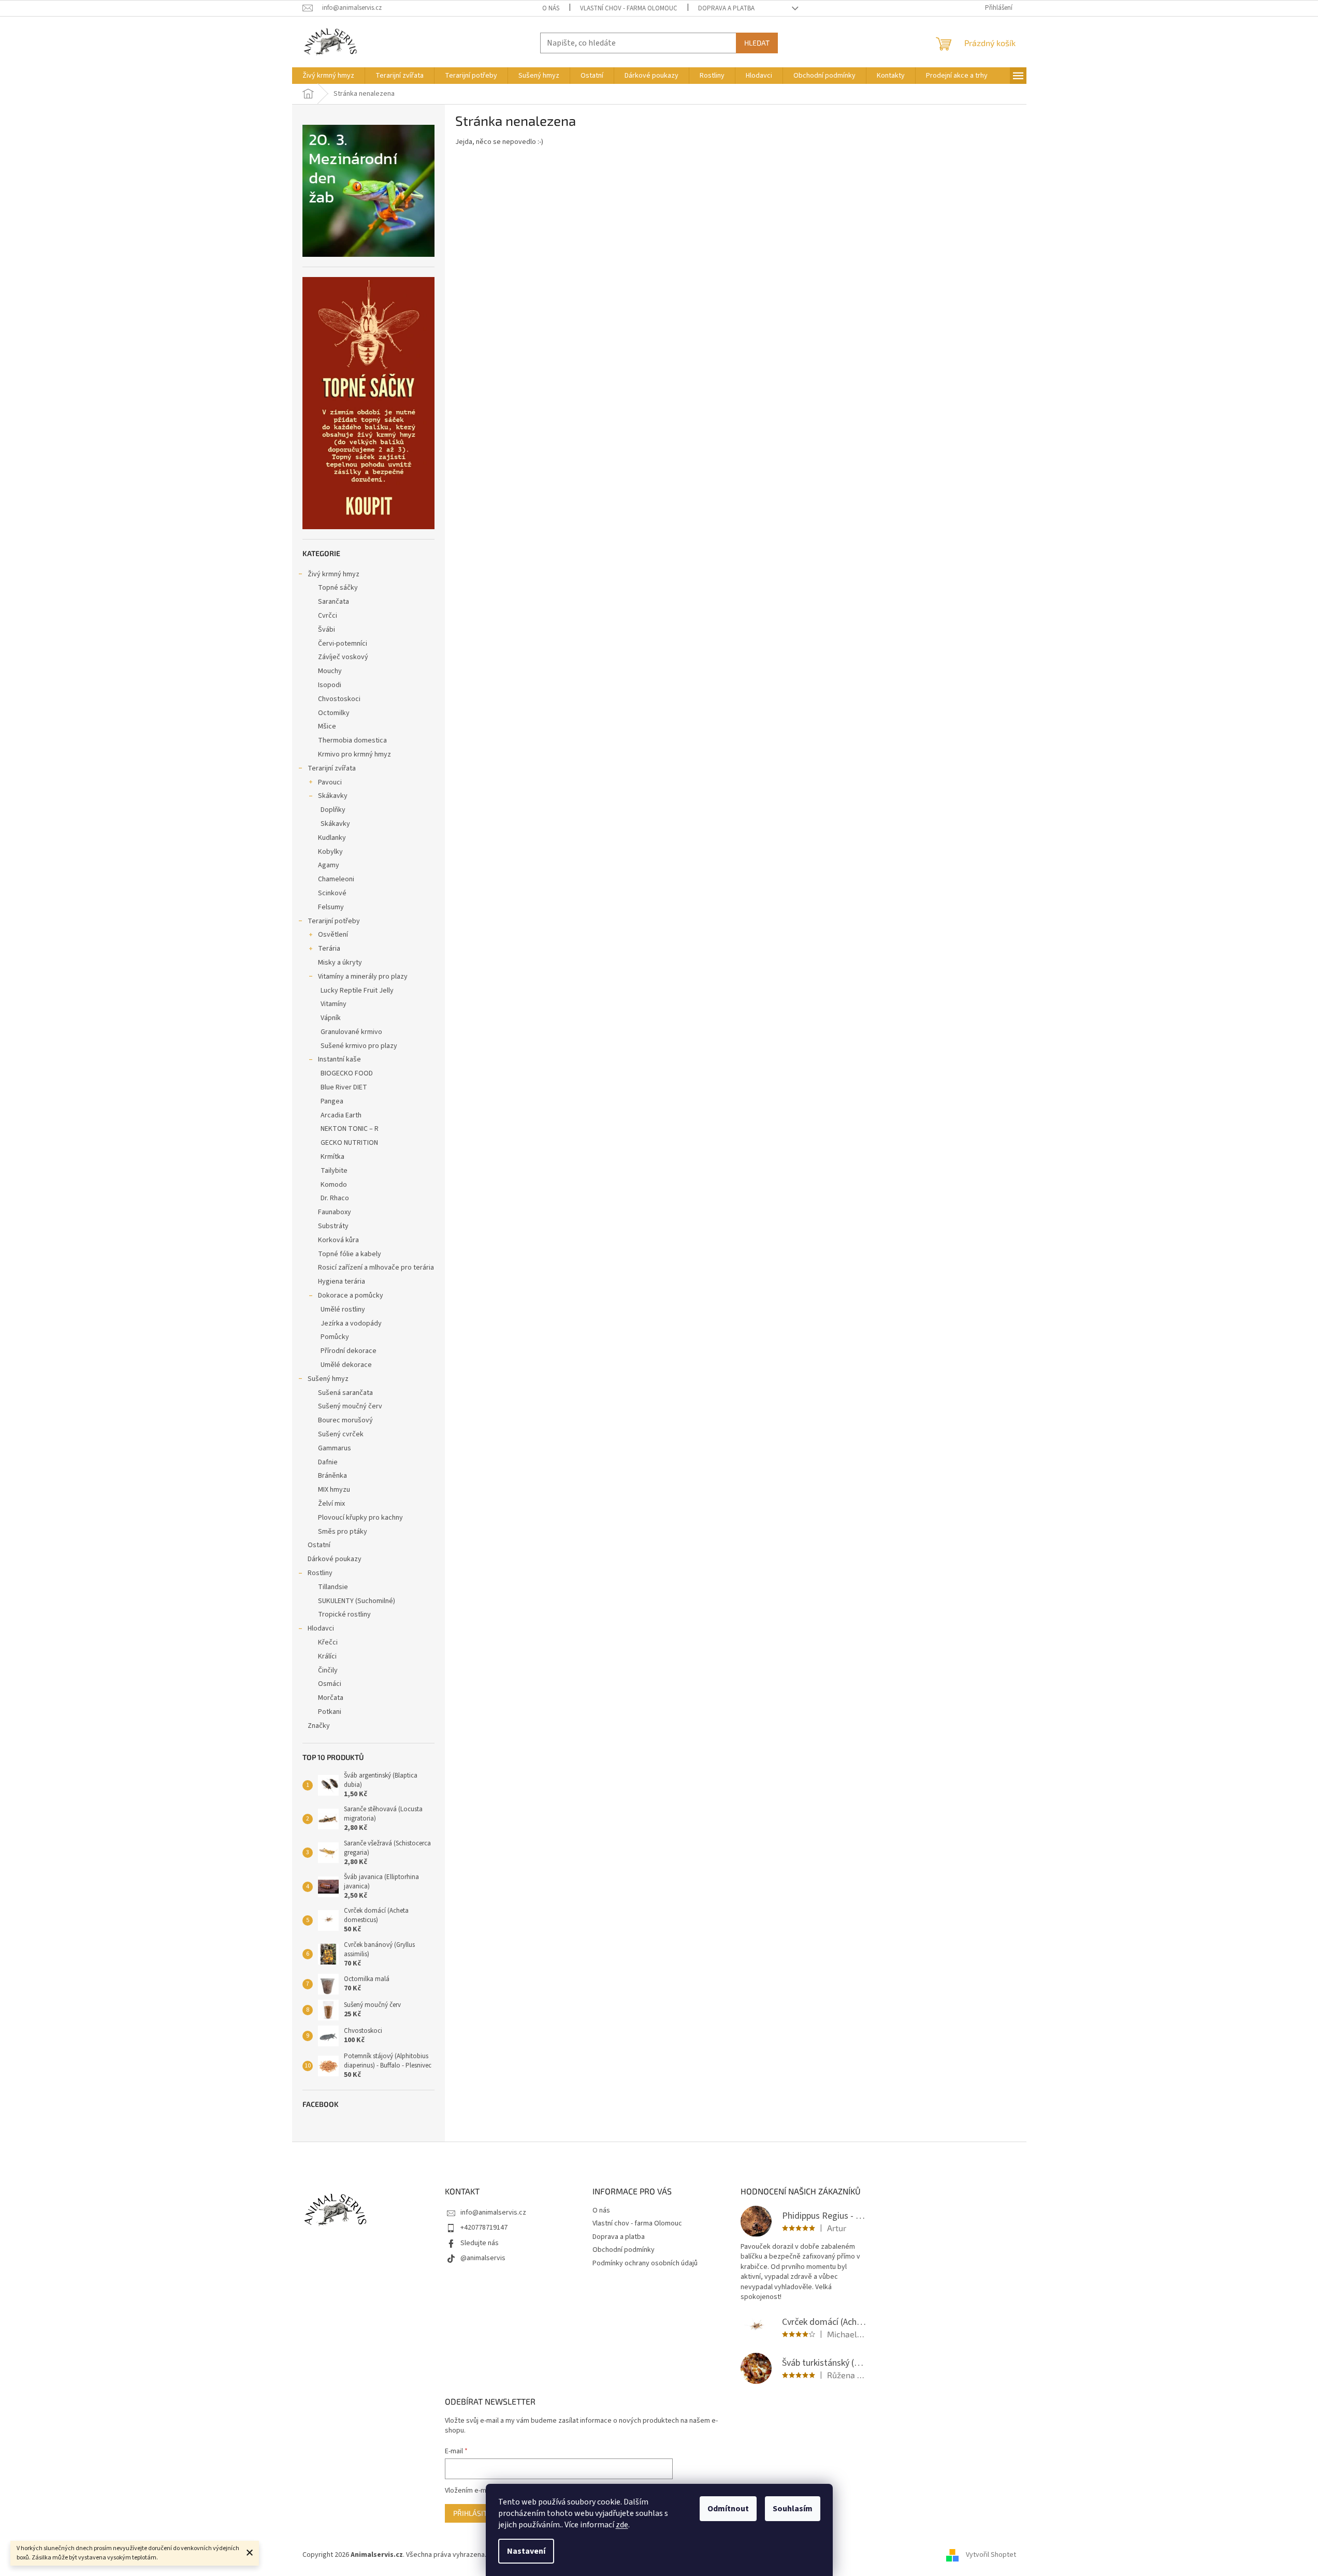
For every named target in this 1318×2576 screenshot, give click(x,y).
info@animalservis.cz (493, 2213)
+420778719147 (484, 2228)
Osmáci (330, 1684)
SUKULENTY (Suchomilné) (357, 1601)
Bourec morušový (345, 1420)
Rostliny (320, 1573)
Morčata (331, 1698)
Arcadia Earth (341, 1115)
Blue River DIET (344, 1087)
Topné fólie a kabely (350, 1254)
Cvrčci (328, 616)
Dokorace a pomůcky (351, 1296)
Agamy (329, 865)
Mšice (327, 726)
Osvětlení (333, 935)
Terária (329, 949)
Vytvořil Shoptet (991, 2555)
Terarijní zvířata (332, 768)
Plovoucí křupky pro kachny (360, 1518)
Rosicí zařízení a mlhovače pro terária (376, 1268)
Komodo (334, 1185)
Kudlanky (332, 838)
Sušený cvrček (341, 1434)
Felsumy (331, 907)
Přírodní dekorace (349, 1351)
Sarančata (334, 602)
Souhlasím (793, 2509)
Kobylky (330, 852)
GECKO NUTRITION (349, 1143)
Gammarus (335, 1448)
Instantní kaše (339, 1059)
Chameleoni (336, 879)
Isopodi (330, 685)
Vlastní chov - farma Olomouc (629, 8)
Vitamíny (334, 1004)
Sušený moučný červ (350, 1406)
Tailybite (334, 1171)
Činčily (328, 1670)
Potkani (330, 1712)
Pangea (332, 1101)
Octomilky (334, 713)
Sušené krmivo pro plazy (359, 1046)
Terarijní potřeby (334, 921)
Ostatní (319, 1545)
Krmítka (332, 1157)
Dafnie (328, 1462)
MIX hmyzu (334, 1490)
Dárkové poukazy (335, 1559)
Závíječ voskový (343, 657)
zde (622, 2525)
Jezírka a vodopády (351, 1323)
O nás (551, 8)
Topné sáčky (338, 588)
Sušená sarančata (345, 1393)
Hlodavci (321, 1628)
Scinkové (332, 893)
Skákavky (333, 796)
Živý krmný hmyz (334, 574)
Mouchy (330, 671)
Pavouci (330, 782)
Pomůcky (335, 1337)
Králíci (327, 1656)
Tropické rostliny (344, 1614)
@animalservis (483, 2258)
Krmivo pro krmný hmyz (354, 754)
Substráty (333, 1226)
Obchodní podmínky (624, 2250)
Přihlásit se (475, 2513)
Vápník (331, 1018)
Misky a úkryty (340, 963)
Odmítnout (728, 2509)
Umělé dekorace (346, 1365)
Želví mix (331, 1504)
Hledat (757, 43)
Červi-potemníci (343, 644)
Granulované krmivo (351, 1032)
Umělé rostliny (343, 1309)
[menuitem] (328, 76)
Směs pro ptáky (343, 1532)
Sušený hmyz (328, 1379)
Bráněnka (332, 1476)
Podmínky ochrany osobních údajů (645, 2263)
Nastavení (526, 2551)
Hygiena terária (342, 1282)
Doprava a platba (726, 8)
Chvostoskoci (339, 699)
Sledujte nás (480, 2243)
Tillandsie (333, 1587)
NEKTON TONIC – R (350, 1129)
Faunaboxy (335, 1212)
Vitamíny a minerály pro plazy (363, 977)
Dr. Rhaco (335, 1198)
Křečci (328, 1642)
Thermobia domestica (352, 740)
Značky (319, 1726)
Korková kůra (338, 1240)
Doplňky (333, 810)
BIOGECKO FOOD (347, 1073)
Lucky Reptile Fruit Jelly (357, 991)
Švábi (327, 630)
